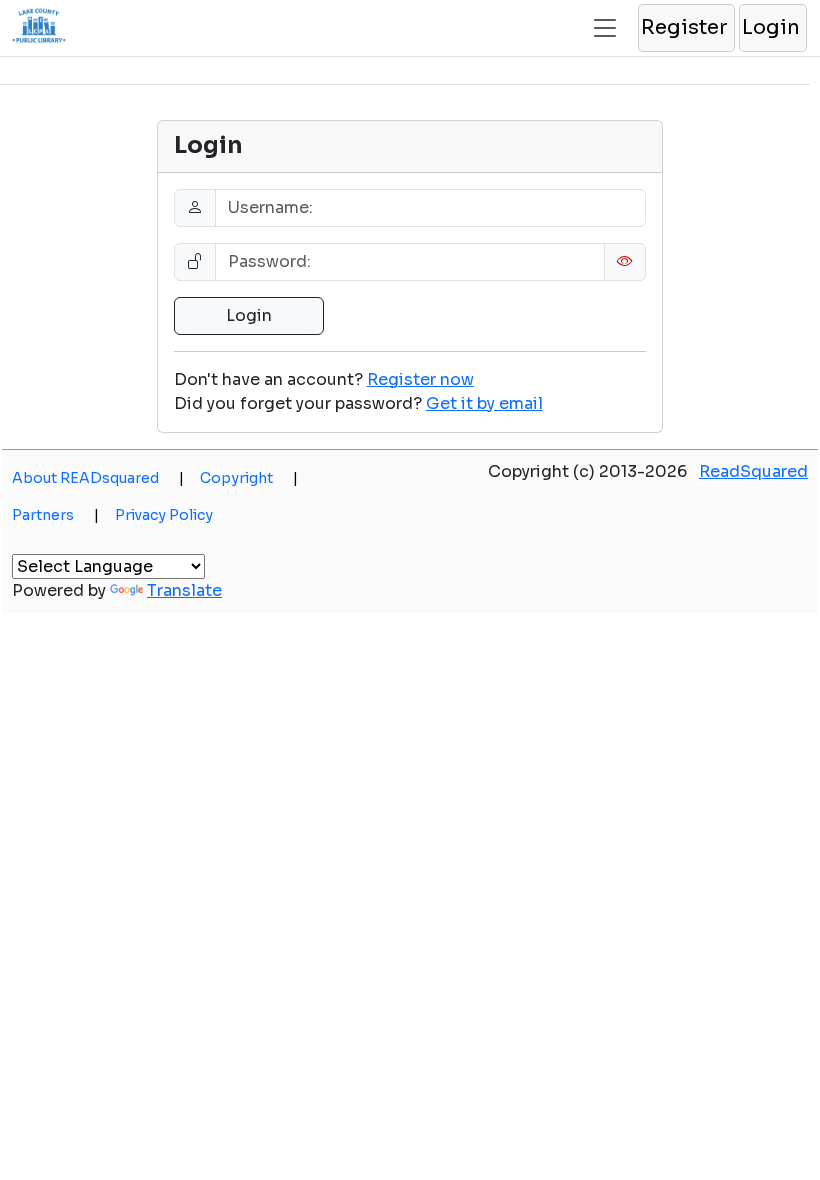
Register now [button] (420, 379)
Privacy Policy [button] (164, 515)
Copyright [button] (249, 478)
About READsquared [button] (98, 478)
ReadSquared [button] (753, 471)
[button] (685, 28)
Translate (184, 590)
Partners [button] (55, 515)
